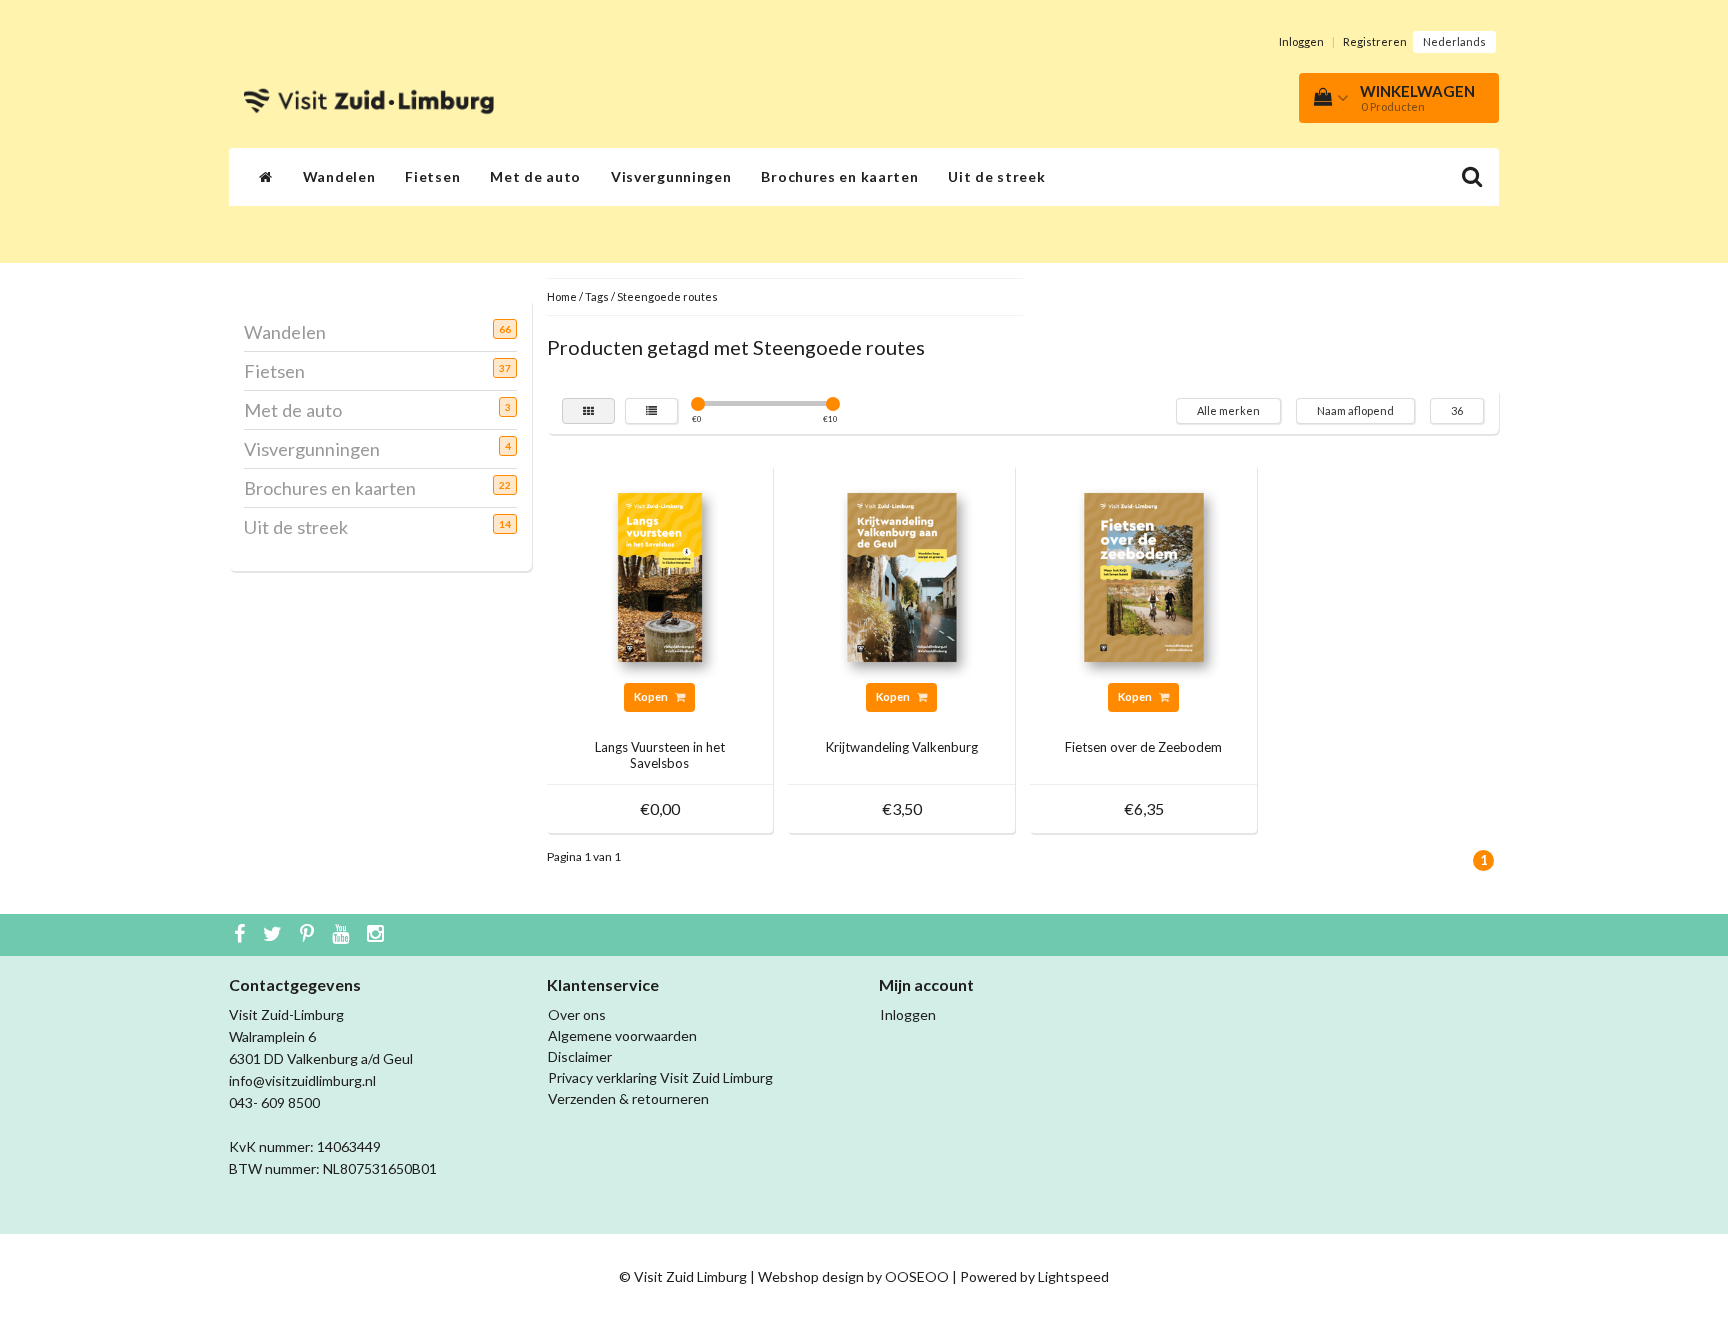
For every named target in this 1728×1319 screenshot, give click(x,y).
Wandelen (339, 176)
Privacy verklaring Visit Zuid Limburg (660, 1077)
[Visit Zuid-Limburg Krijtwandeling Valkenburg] (902, 575)
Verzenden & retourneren (628, 1098)
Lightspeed (1073, 1276)
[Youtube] (343, 935)
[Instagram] (378, 935)
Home (562, 296)
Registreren (1375, 41)
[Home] (266, 177)
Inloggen (1301, 41)
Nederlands (1454, 41)
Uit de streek (996, 176)
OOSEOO (917, 1276)
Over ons (577, 1014)
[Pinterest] (309, 935)
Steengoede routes (667, 296)
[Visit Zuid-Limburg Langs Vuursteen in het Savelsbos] (660, 575)
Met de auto (535, 176)
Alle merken (1228, 410)
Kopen (652, 696)
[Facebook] (242, 935)
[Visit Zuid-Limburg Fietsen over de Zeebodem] (1144, 575)
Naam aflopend (1355, 410)
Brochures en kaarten (839, 176)
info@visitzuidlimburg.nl (302, 1080)
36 (1457, 410)
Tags (597, 296)
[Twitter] (275, 935)
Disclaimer (580, 1056)
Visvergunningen (671, 176)
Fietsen (432, 176)
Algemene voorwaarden (622, 1035)
